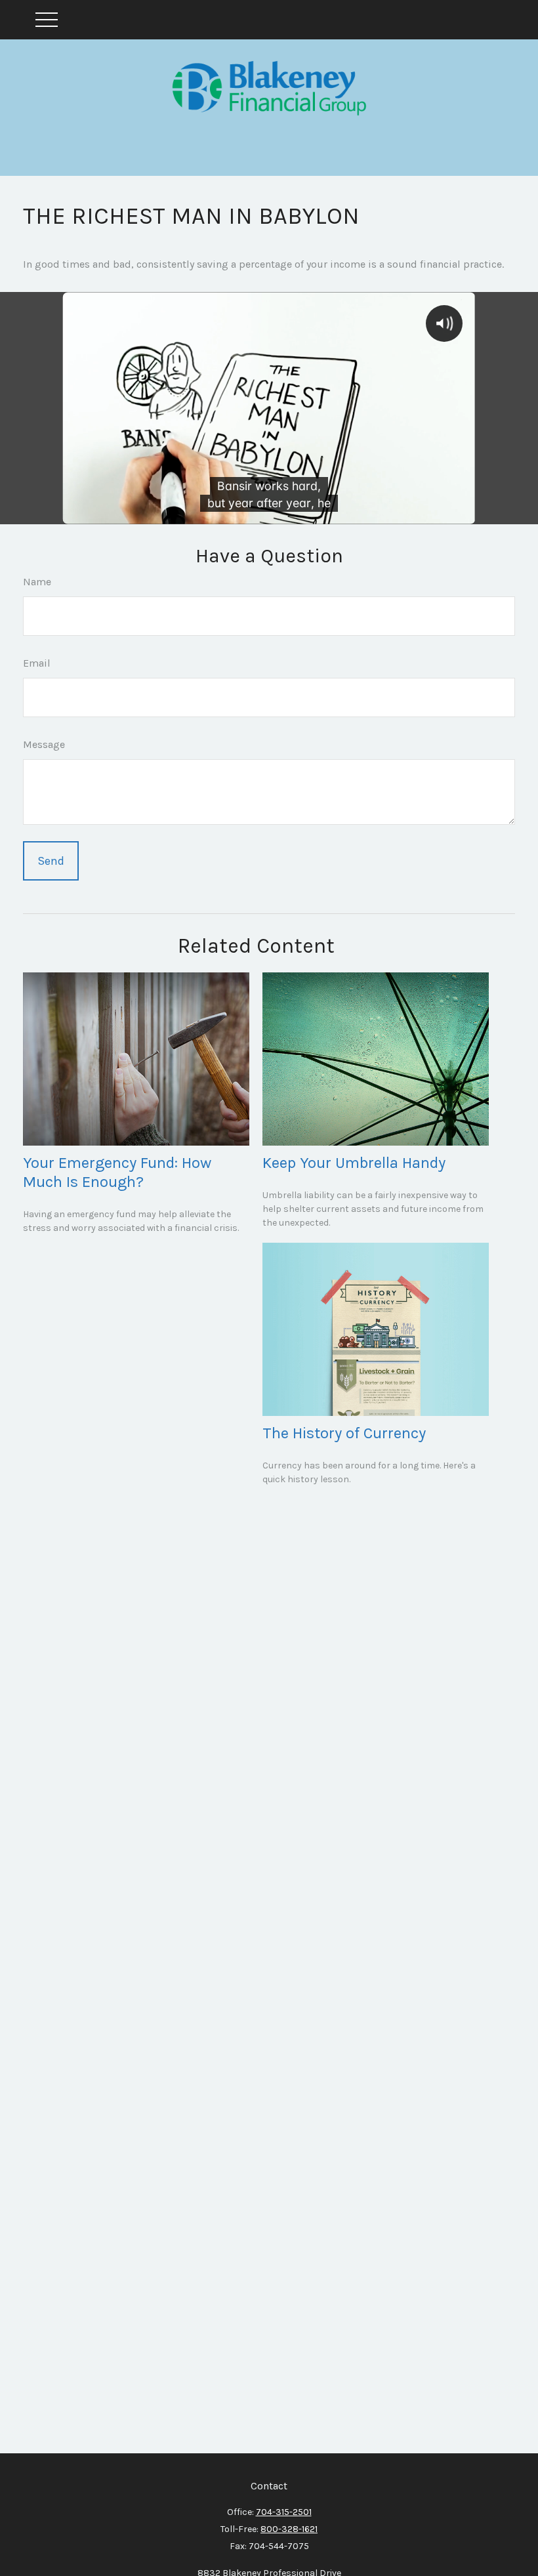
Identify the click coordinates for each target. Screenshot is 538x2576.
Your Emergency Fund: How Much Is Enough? (117, 1172)
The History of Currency (344, 1433)
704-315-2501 (284, 2512)
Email (37, 663)
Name (37, 582)
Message (44, 744)
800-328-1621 (289, 2529)
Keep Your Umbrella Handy (354, 1163)
